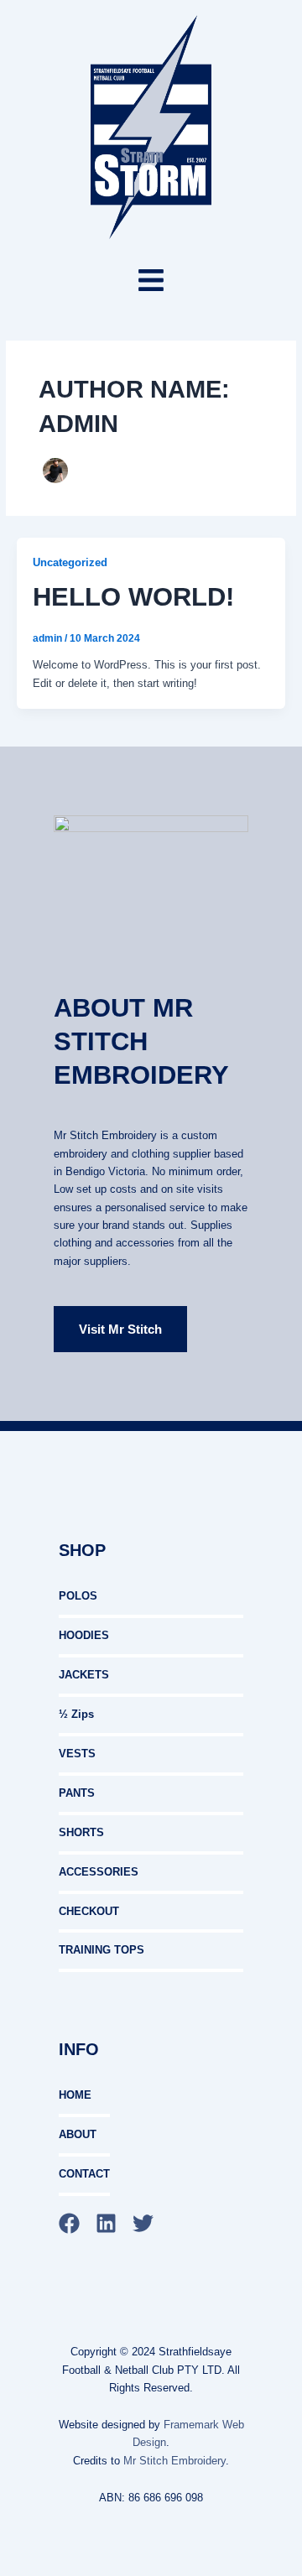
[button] (151, 282)
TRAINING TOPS (102, 1950)
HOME (75, 2095)
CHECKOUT (89, 1911)
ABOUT (78, 2134)
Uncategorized (70, 562)
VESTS (77, 1754)
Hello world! (133, 596)
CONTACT (84, 2174)
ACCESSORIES (99, 1872)
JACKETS (84, 1675)
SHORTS (81, 1832)
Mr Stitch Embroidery (174, 2461)
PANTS (77, 1793)
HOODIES (84, 1635)
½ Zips (76, 1714)
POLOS (78, 1596)
